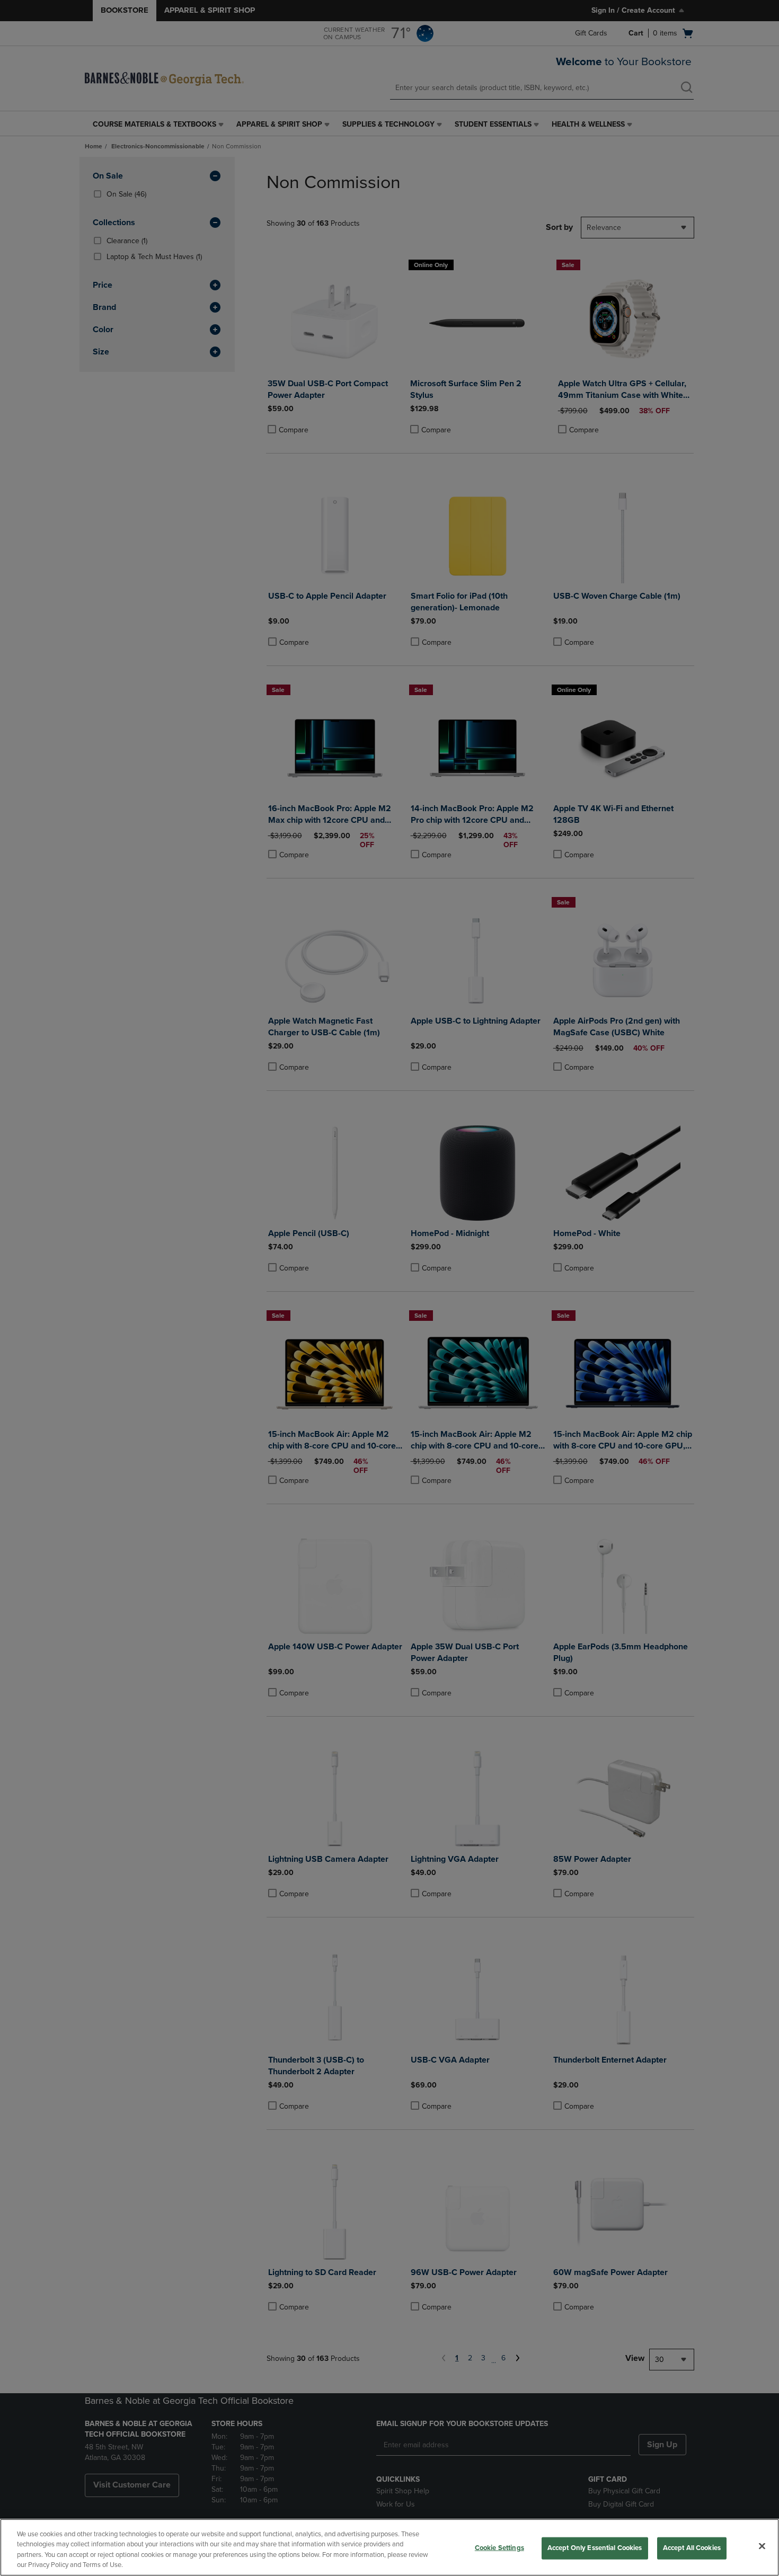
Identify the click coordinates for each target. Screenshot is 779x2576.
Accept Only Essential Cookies (595, 2548)
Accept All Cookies (692, 2548)
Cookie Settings (499, 2548)
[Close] (762, 2546)
